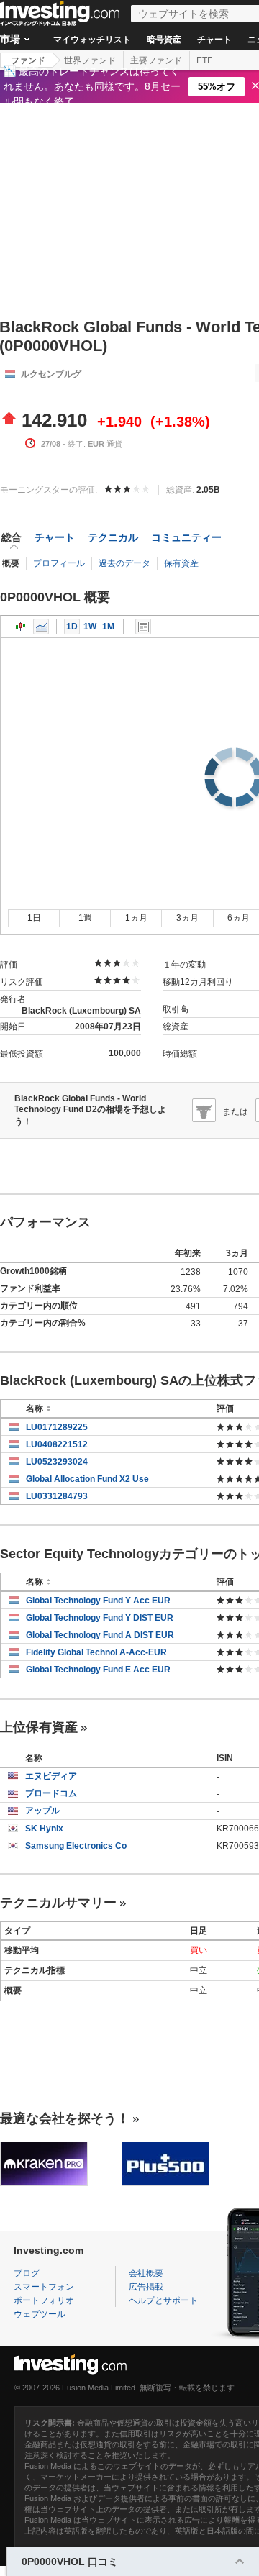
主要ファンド (156, 60)
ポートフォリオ (44, 2300)
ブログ (27, 2273)
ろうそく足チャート (21, 627)
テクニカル (113, 537)
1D (72, 627)
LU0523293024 (57, 1462)
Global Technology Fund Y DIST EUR (100, 1618)
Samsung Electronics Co (76, 1846)
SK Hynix (44, 1829)
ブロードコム (51, 1793)
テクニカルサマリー (58, 1903)
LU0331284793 (57, 1496)
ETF (204, 60)
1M (108, 627)
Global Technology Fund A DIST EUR (100, 1635)
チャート (214, 40)
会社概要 (146, 2273)
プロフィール (59, 563)
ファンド (28, 60)
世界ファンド (90, 60)
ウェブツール (40, 2314)
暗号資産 (164, 40)
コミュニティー (186, 537)
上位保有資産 (39, 1727)
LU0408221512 (57, 1444)
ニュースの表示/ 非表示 (143, 627)
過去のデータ (124, 563)
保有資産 (181, 563)
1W (90, 627)
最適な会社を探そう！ (65, 2118)
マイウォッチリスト (92, 40)
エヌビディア (51, 1776)
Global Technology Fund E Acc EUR (98, 1670)
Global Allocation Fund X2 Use (87, 1479)
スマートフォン (44, 2287)
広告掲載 (146, 2287)
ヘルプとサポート (163, 2300)
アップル (42, 1811)
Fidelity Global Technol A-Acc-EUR (96, 1652)
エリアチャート (41, 627)
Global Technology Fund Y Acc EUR (98, 1601)
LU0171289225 (57, 1427)
